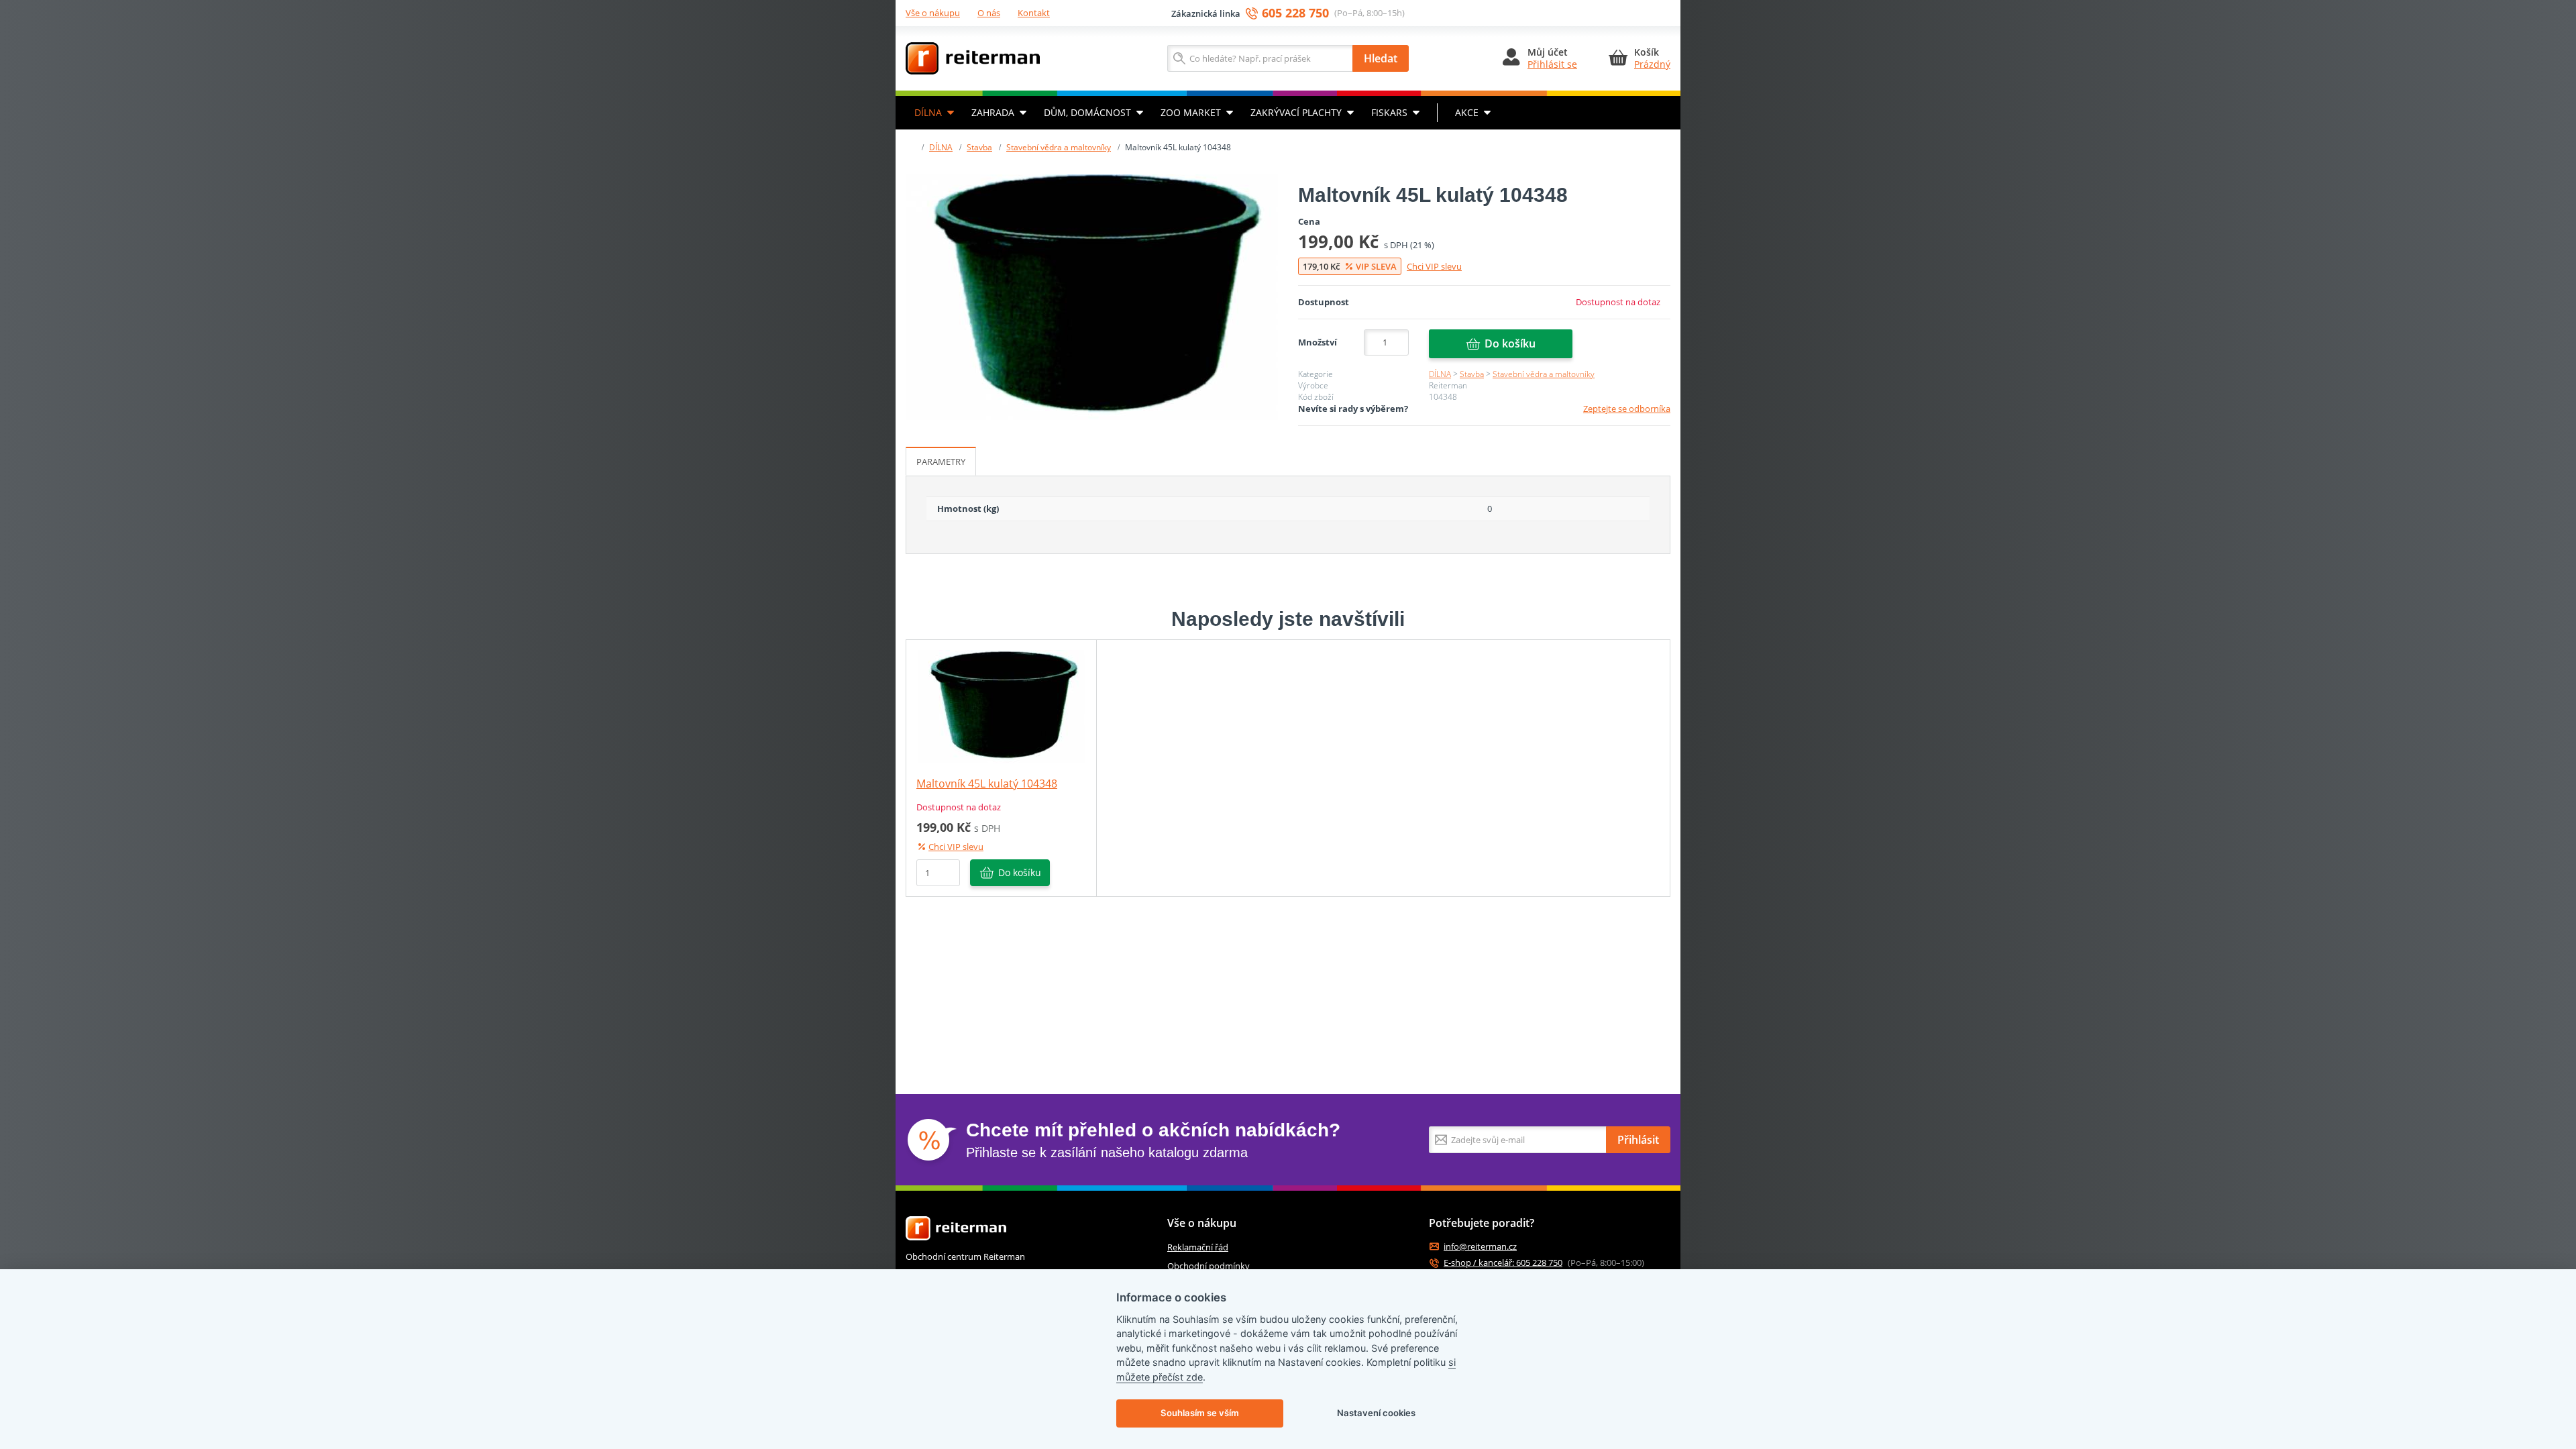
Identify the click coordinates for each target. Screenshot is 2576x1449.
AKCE (1467, 112)
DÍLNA (928, 112)
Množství (1318, 342)
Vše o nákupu (933, 13)
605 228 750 (1295, 13)
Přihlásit (1638, 1140)
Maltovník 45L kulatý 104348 (987, 784)
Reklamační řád (1198, 1247)
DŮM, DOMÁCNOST (1087, 112)
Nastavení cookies (1376, 1413)
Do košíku (1510, 343)
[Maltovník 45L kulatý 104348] (1092, 297)
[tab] (941, 462)
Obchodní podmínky (1209, 1266)
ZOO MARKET (1191, 112)
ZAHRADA (993, 112)
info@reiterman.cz (1480, 1247)
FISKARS (1389, 112)
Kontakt (1034, 13)
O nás (989, 13)
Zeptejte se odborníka (1627, 409)
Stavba (979, 147)
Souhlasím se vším (1200, 1413)
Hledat (1381, 58)
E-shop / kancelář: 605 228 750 (1503, 1263)
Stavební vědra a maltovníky (1059, 147)
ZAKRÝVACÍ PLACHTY (1296, 112)
